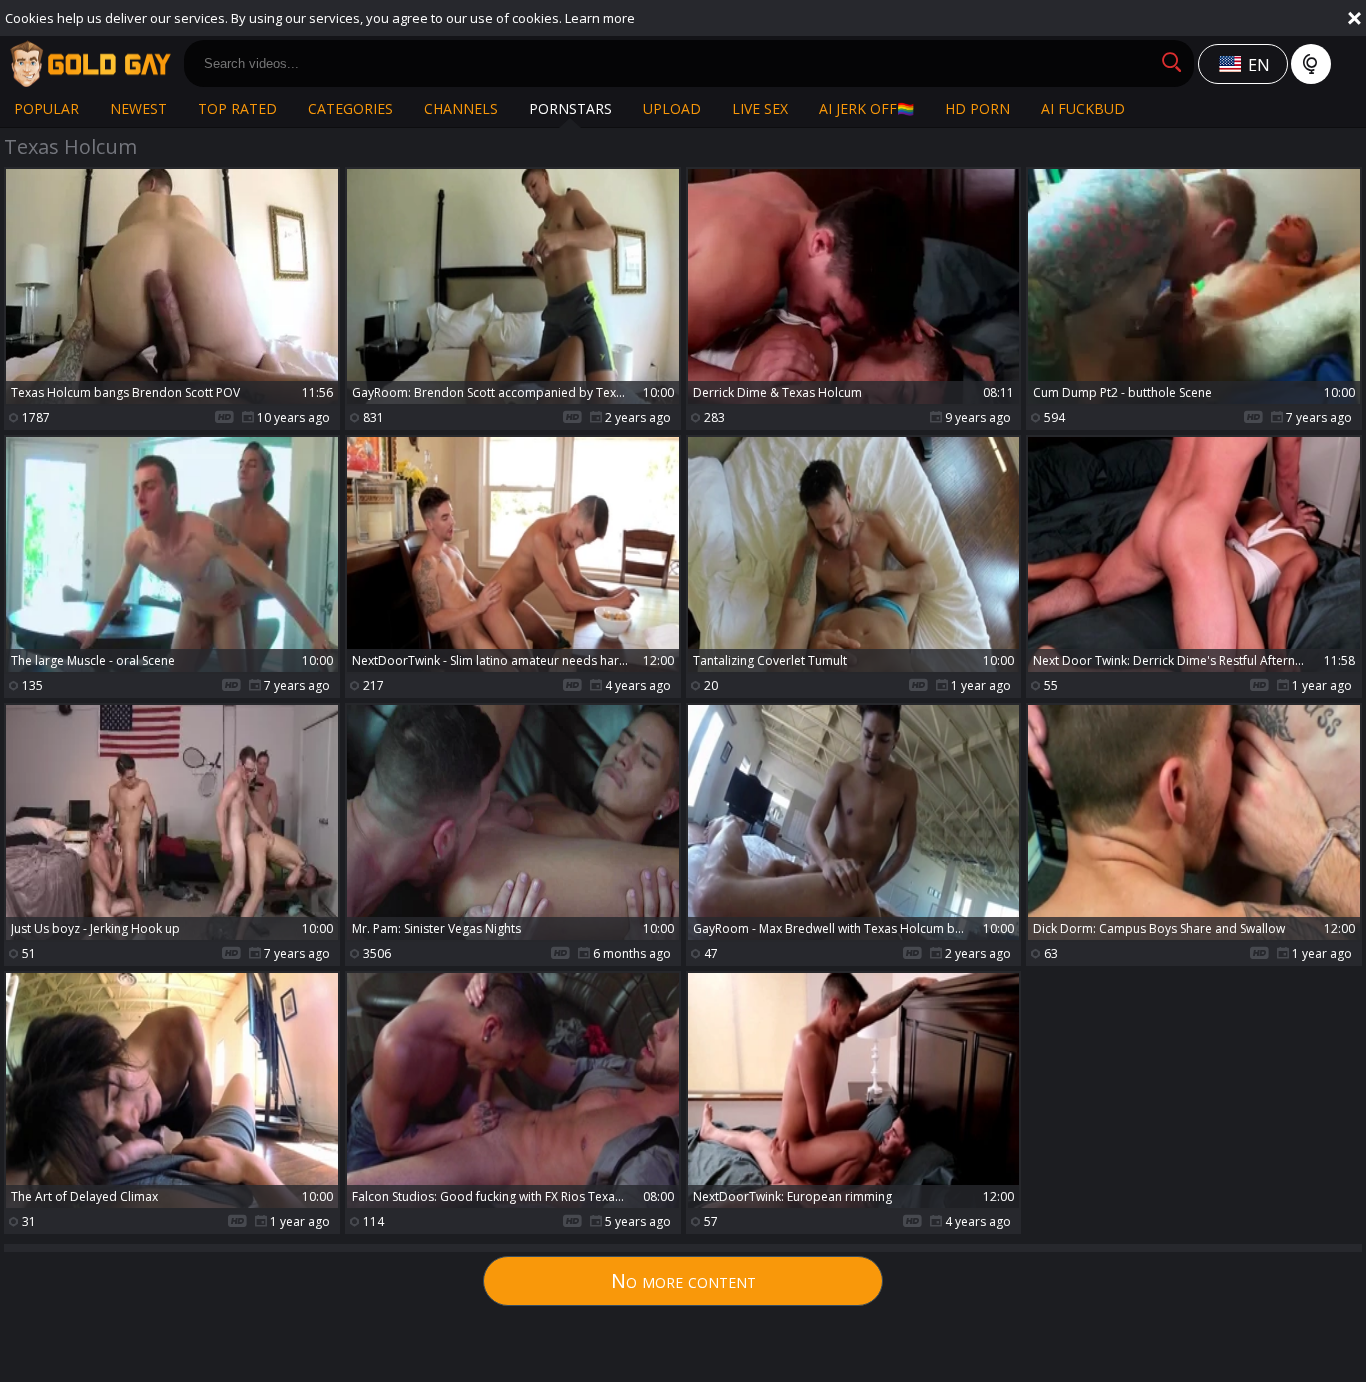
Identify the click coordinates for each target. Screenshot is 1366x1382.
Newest (138, 108)
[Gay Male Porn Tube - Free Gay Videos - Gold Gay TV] (90, 64)
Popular (46, 108)
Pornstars (570, 108)
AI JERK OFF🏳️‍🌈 (866, 108)
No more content (683, 1280)
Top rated (237, 108)
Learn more (600, 18)
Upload (672, 108)
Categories (350, 108)
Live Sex (760, 108)
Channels (461, 108)
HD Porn (977, 108)
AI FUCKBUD (1083, 108)
